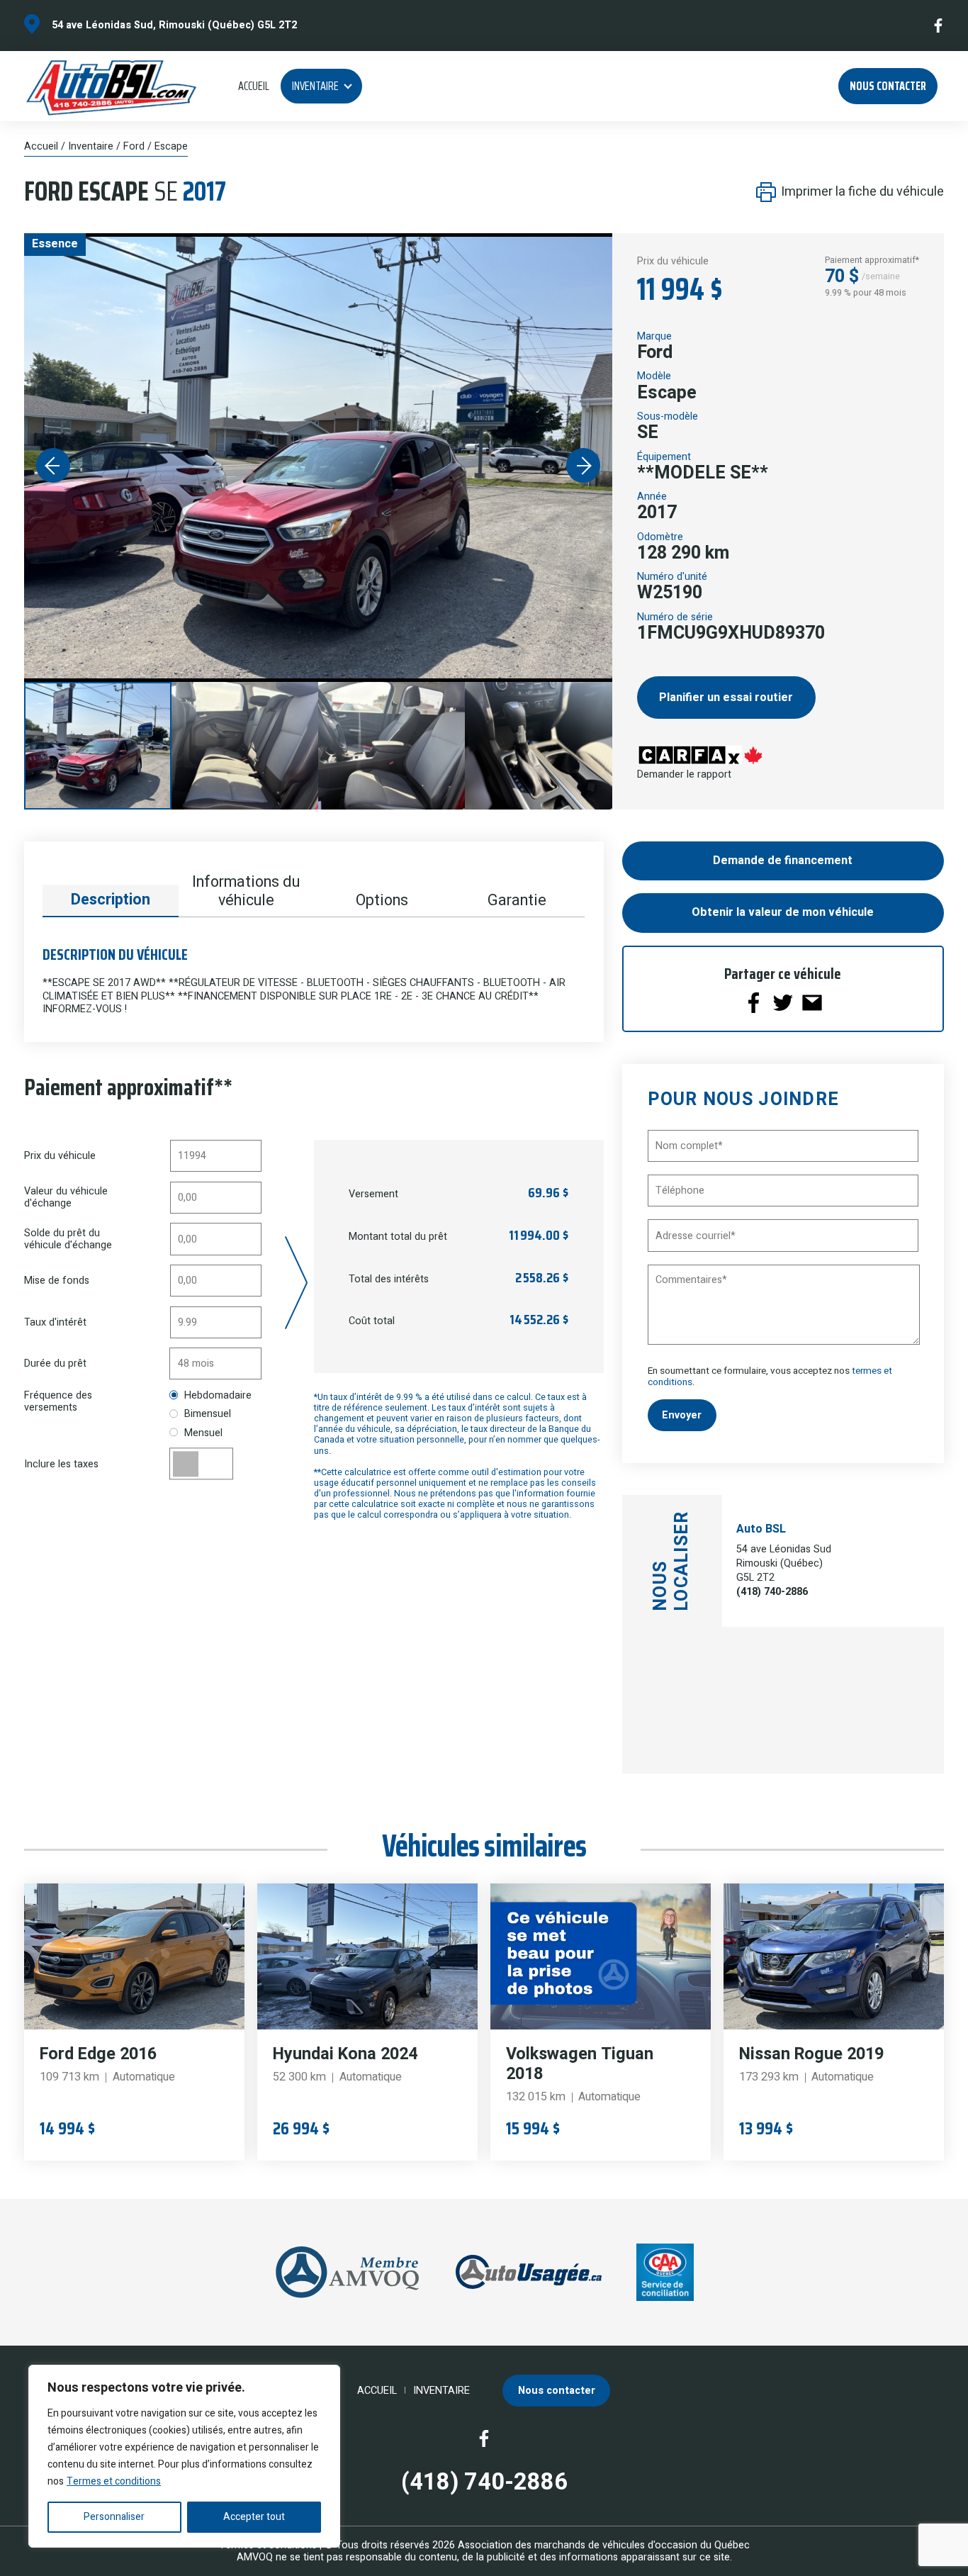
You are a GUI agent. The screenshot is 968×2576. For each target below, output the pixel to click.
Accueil (254, 86)
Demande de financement (783, 861)
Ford (134, 146)
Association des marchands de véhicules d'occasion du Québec (604, 2545)
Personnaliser (114, 2517)
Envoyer (682, 1415)
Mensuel (203, 1433)
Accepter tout (254, 2517)
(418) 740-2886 (772, 1592)
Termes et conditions (114, 2481)
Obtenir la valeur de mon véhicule (783, 912)
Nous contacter (888, 86)
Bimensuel (208, 1414)
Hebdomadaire (218, 1395)
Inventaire (315, 86)
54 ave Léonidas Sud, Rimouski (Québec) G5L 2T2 (174, 25)
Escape (171, 146)
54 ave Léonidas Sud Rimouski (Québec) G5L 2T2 (784, 1563)
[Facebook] (939, 26)
